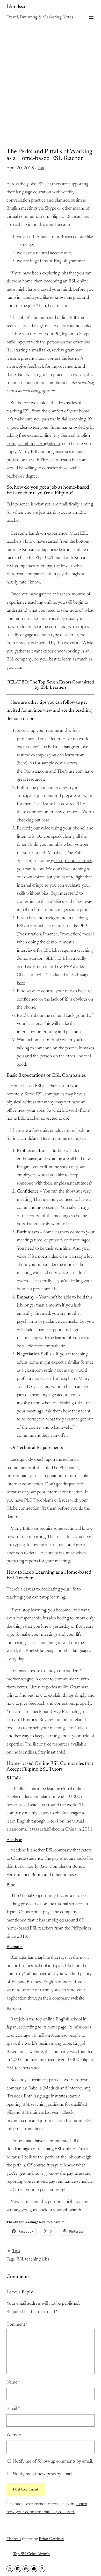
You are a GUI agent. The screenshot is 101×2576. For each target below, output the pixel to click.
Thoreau (14, 2539)
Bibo (11, 1885)
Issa (41, 168)
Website (14, 2435)
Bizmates (15, 1947)
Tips (16, 2251)
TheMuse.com (70, 772)
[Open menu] (91, 18)
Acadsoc (14, 1840)
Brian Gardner (51, 2539)
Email (13, 2409)
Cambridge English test (39, 444)
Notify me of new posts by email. (43, 2474)
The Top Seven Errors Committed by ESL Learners (62, 685)
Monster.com (36, 772)
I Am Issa (16, 7)
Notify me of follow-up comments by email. (53, 2462)
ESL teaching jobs (33, 2259)
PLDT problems (39, 1501)
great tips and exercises (71, 861)
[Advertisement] (51, 80)
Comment (17, 2325)
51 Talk (14, 1778)
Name (13, 2382)
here (22, 763)
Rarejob (14, 2009)
